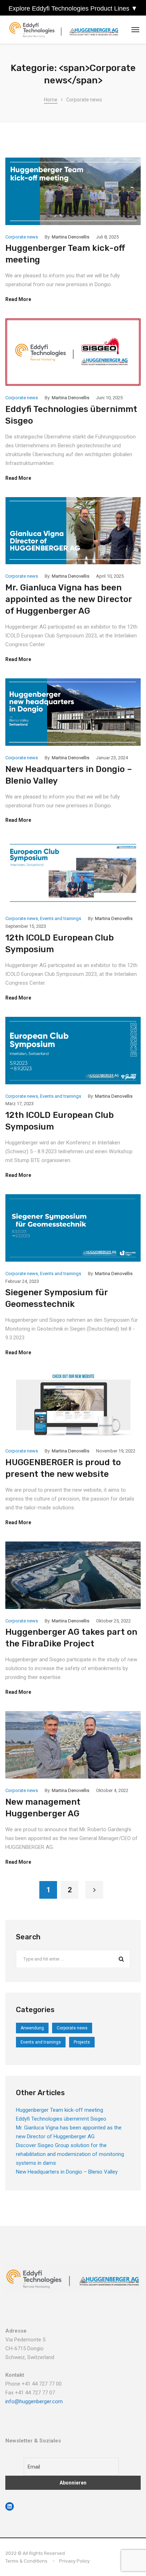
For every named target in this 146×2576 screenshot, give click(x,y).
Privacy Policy (74, 2561)
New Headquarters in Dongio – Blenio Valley (67, 2172)
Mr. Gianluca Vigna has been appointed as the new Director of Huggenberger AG (69, 599)
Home (51, 100)
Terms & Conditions (26, 2561)
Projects (82, 2042)
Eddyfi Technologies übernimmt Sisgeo (61, 2119)
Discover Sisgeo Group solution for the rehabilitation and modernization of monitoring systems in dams (70, 2154)
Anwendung (32, 2028)
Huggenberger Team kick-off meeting (60, 2110)
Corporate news (22, 237)
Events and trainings (61, 918)
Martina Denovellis (71, 237)
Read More (18, 299)
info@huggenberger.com (34, 2401)
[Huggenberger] (66, 30)
